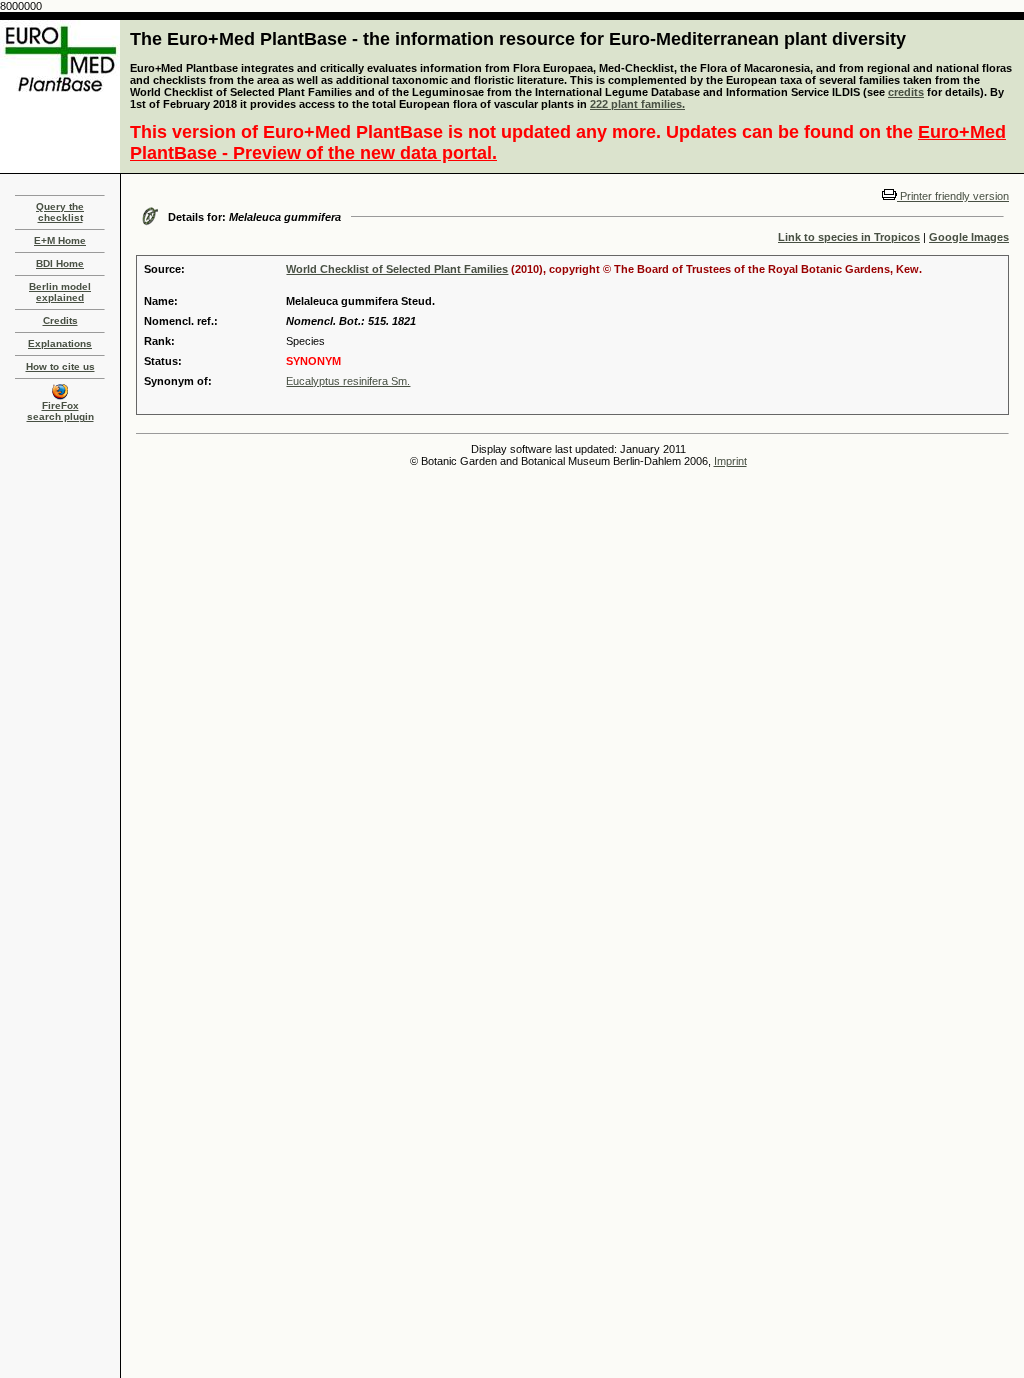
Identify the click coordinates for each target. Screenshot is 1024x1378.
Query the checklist (60, 212)
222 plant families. (637, 104)
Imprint (730, 461)
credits (906, 92)
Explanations (60, 343)
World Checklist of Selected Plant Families (397, 269)
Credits (60, 320)
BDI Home (60, 263)
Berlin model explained (60, 292)
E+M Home (60, 240)
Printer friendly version (953, 196)
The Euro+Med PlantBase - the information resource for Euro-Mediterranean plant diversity (518, 39)
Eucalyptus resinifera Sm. (348, 381)
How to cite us (60, 366)
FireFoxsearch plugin (60, 411)
